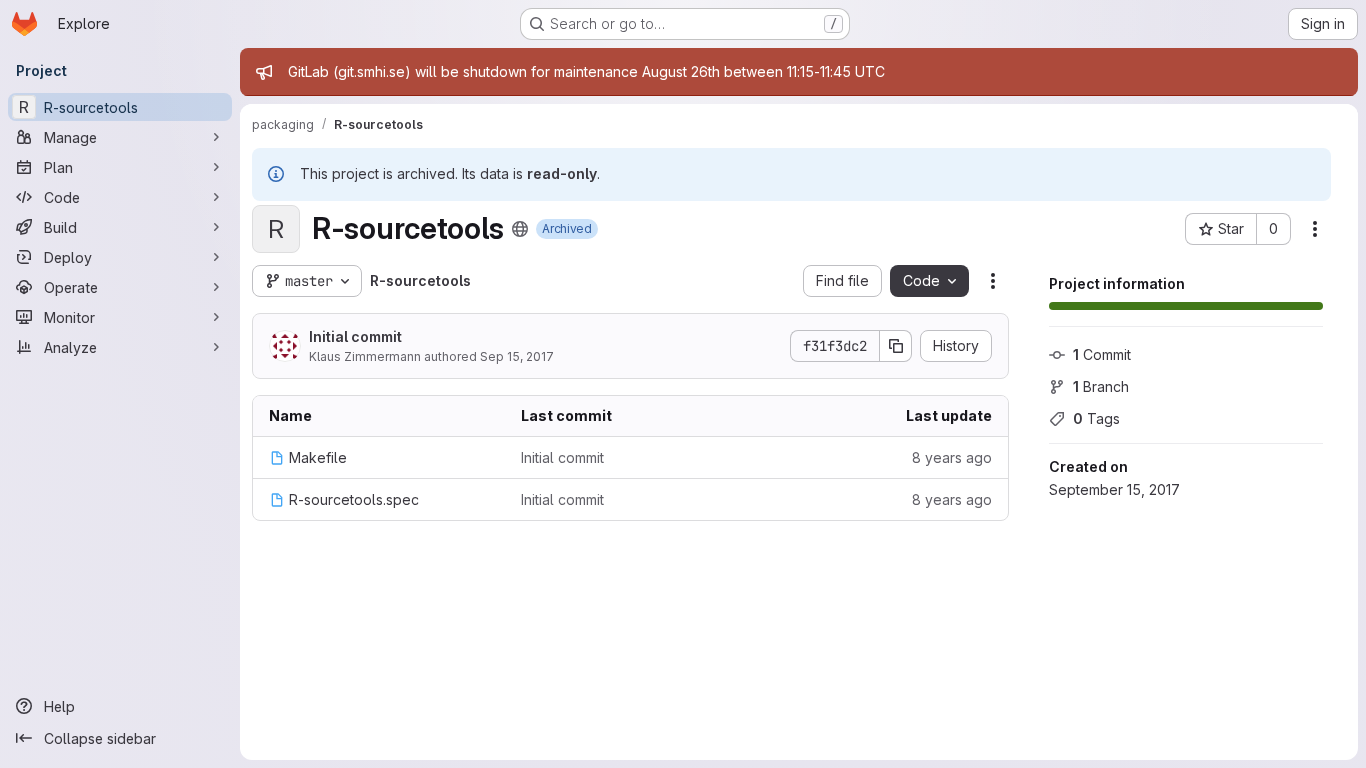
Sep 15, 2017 (517, 356)
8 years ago (952, 457)
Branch (1101, 386)
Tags (1096, 418)
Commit (1102, 354)
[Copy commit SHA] (896, 346)
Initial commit (355, 336)
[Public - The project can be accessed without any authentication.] (520, 229)
